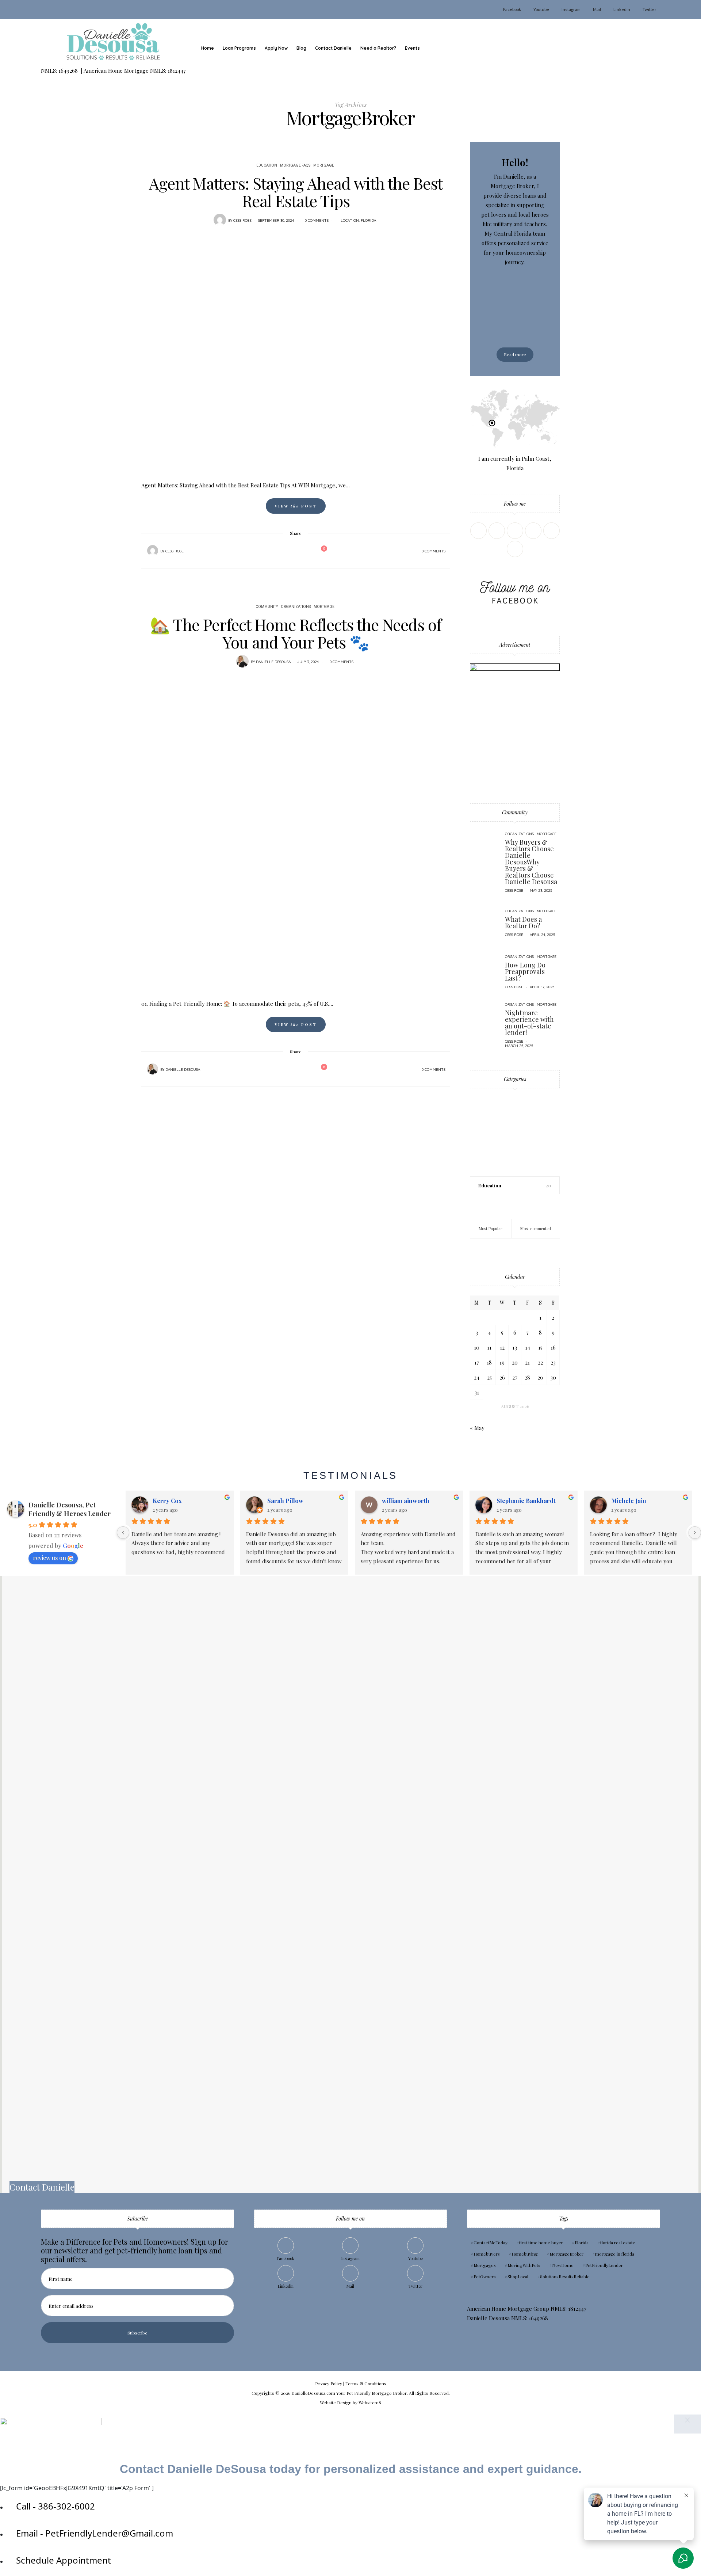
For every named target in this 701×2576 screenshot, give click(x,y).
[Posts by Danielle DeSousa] (242, 661)
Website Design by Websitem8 (350, 2402)
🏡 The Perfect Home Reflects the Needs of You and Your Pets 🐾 (296, 633)
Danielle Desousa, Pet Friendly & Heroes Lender (70, 1509)
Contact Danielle (333, 48)
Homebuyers (487, 2254)
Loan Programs (239, 48)
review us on (49, 1558)
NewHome (563, 2265)
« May (477, 1428)
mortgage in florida (615, 2254)
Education (267, 165)
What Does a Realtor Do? (523, 922)
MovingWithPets (524, 2265)
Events (412, 48)
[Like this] (319, 551)
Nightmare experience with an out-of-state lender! (529, 1023)
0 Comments (317, 220)
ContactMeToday (491, 2242)
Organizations (296, 607)
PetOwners (485, 2276)
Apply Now (276, 48)
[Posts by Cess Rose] (220, 220)
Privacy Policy (329, 2383)
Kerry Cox (167, 1501)
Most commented (536, 1228)
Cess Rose (242, 220)
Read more (515, 354)
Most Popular (491, 1228)
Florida (368, 220)
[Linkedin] (497, 531)
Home (208, 48)
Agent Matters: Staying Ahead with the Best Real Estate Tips (296, 192)
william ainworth (406, 1501)
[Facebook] (271, 551)
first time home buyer (541, 2242)
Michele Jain (629, 1501)
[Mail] (551, 531)
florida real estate (618, 2242)
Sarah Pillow (285, 1501)
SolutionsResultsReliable (565, 2276)
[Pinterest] (290, 551)
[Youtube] (533, 531)
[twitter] (8, 1053)
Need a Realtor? (378, 48)
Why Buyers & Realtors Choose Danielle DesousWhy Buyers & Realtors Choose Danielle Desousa (531, 862)
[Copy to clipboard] (309, 551)
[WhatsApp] (299, 551)
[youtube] (8, 1083)
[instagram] (8, 1068)
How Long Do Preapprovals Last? (525, 971)
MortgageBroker (566, 2254)
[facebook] (8, 1038)
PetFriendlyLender (604, 2265)
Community (267, 607)
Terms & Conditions (366, 2383)
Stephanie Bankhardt (526, 1501)
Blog (301, 48)
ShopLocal (518, 2276)
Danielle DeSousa (273, 662)
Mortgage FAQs (295, 165)
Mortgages (485, 2265)
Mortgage (324, 165)
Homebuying (525, 2254)
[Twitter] (280, 551)
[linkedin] (8, 1098)
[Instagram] (515, 531)
